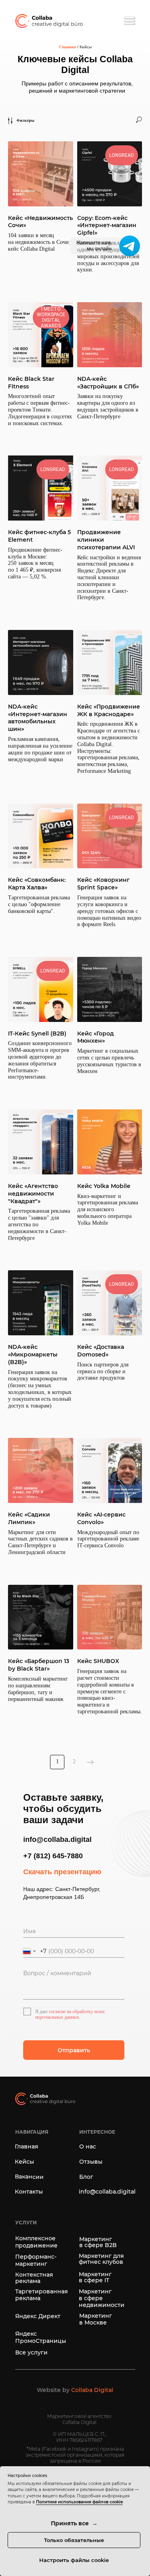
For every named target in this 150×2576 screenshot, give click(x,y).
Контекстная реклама (34, 2278)
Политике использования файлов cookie (79, 2502)
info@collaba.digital (107, 2192)
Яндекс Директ (38, 2316)
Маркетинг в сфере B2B (98, 2242)
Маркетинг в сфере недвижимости (102, 2298)
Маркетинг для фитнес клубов (101, 2259)
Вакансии (29, 2177)
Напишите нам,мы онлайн (94, 246)
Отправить (74, 2050)
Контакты (29, 2192)
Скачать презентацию (62, 1872)
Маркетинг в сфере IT (95, 2277)
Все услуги (31, 2352)
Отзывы (91, 2162)
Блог (86, 2177)
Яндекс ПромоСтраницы (41, 2337)
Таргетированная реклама (42, 2295)
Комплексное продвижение (36, 2242)
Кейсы (24, 2162)
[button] (75, 2394)
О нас (88, 2146)
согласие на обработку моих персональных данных (70, 2014)
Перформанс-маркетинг (36, 2260)
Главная (68, 47)
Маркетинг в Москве (96, 2319)
